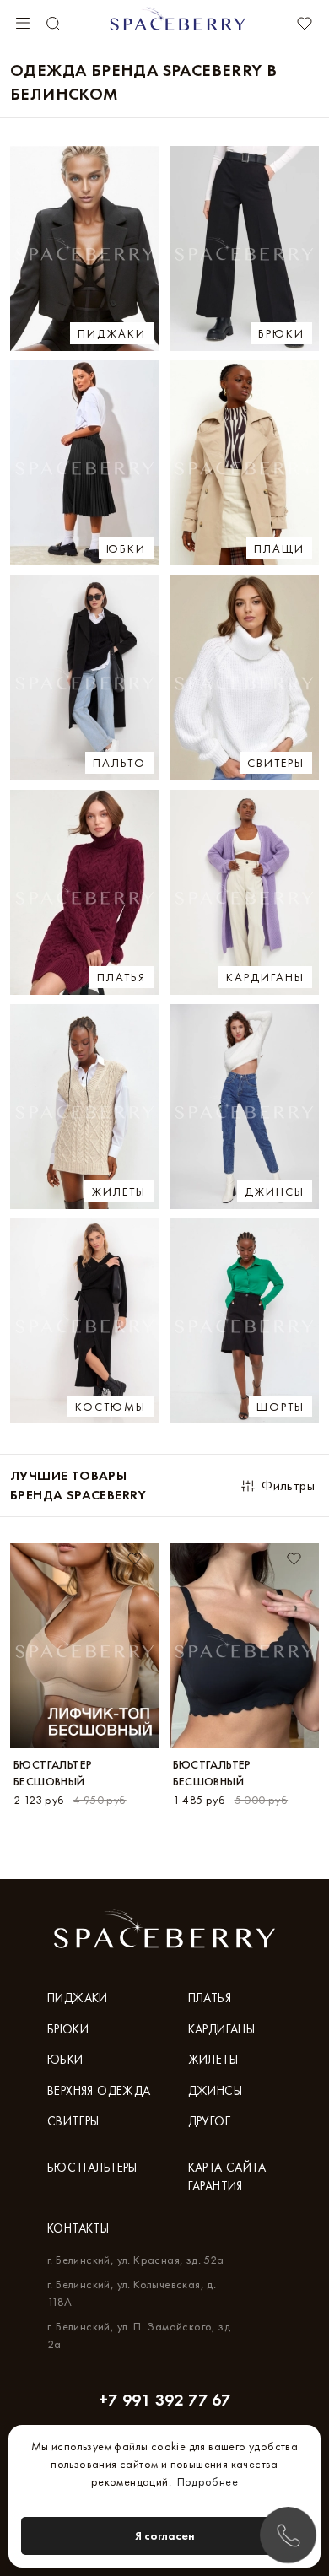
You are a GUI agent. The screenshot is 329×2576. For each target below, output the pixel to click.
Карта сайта (227, 2168)
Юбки (65, 2060)
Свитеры (73, 2121)
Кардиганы (222, 2029)
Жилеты (213, 2060)
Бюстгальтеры (92, 2168)
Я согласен (165, 2535)
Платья (210, 1998)
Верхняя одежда (99, 2091)
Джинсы (215, 2091)
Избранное (304, 24)
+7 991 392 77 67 (164, 2400)
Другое (210, 2121)
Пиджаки (78, 1998)
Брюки (68, 2029)
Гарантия (216, 2186)
